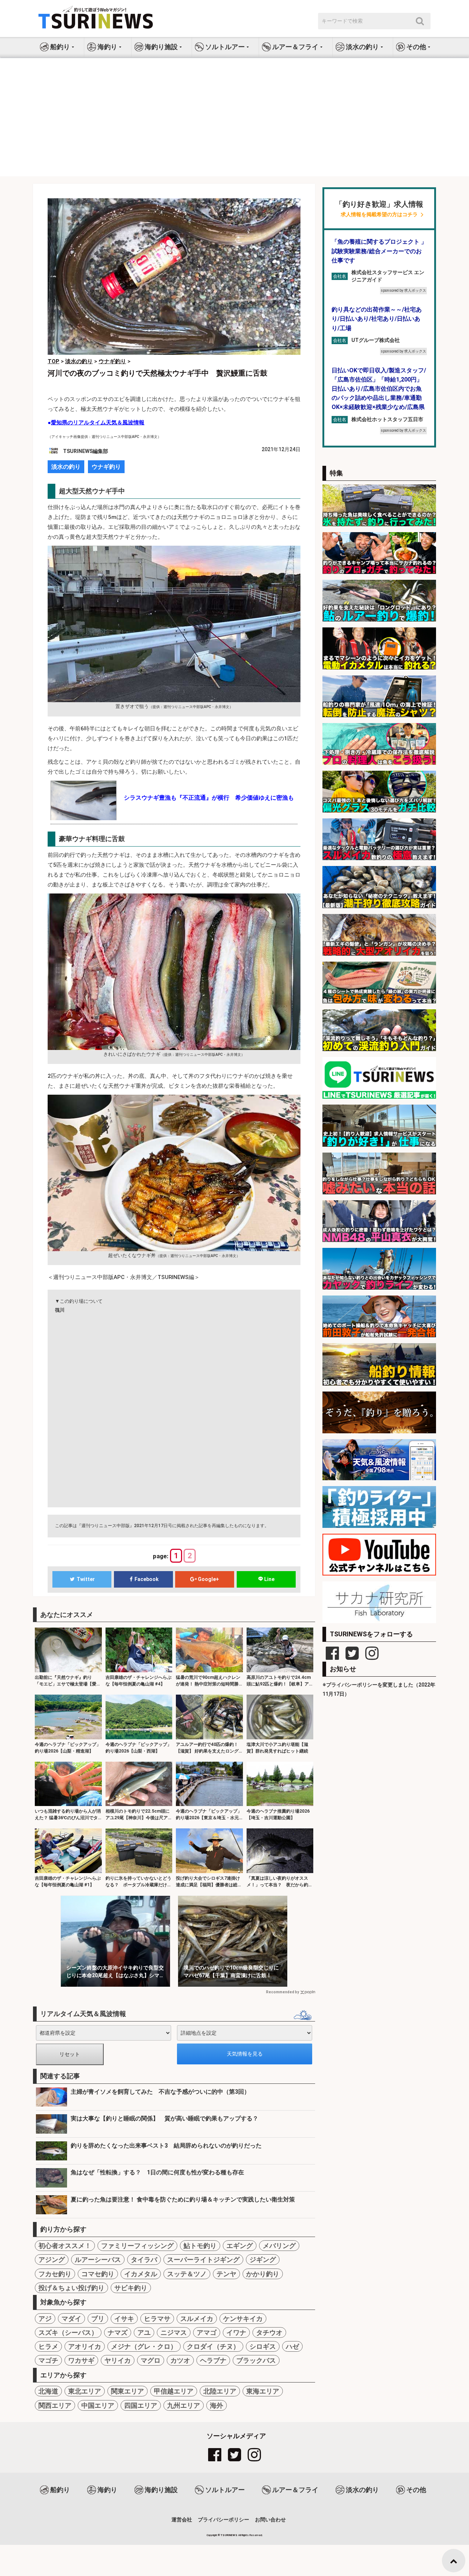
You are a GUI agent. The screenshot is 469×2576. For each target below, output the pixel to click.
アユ (144, 2332)
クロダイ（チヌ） (213, 2346)
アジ (45, 2319)
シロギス (263, 2346)
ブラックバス (256, 2360)
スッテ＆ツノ (187, 2274)
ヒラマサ (157, 2319)
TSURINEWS (229, 2535)
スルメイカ (197, 2319)
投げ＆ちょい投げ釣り (71, 2288)
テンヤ (226, 2274)
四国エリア (141, 2405)
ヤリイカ (118, 2360)
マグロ (151, 2360)
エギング (240, 2246)
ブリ (98, 2319)
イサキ (124, 2319)
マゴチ (48, 2360)
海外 (217, 2405)
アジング (52, 2260)
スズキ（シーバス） (68, 2332)
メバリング (279, 2246)
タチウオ (269, 2332)
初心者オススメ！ (65, 2246)
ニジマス (174, 2332)
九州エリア (184, 2405)
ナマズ (118, 2332)
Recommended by (282, 1992)
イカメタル (141, 2274)
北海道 (48, 2391)
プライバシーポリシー (224, 2520)
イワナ (236, 2332)
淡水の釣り (66, 467)
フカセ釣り (55, 2274)
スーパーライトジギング (203, 2260)
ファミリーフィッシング (137, 2246)
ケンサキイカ (243, 2319)
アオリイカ (85, 2346)
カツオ (180, 2360)
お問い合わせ (270, 2520)
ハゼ (292, 2346)
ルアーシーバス (98, 2260)
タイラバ (144, 2260)
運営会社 (182, 2520)
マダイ (71, 2319)
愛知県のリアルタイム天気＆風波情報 (98, 423)
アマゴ (207, 2332)
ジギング (263, 2260)
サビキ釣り (131, 2288)
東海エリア (263, 2391)
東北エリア (85, 2391)
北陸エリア (220, 2391)
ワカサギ (81, 2360)
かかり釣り (263, 2274)
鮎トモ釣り (200, 2246)
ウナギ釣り (106, 467)
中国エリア (98, 2405)
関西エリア (55, 2405)
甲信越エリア (174, 2391)
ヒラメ (48, 2346)
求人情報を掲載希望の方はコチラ (379, 215)
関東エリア (128, 2391)
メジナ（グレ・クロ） (144, 2346)
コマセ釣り (98, 2274)
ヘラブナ (213, 2360)
